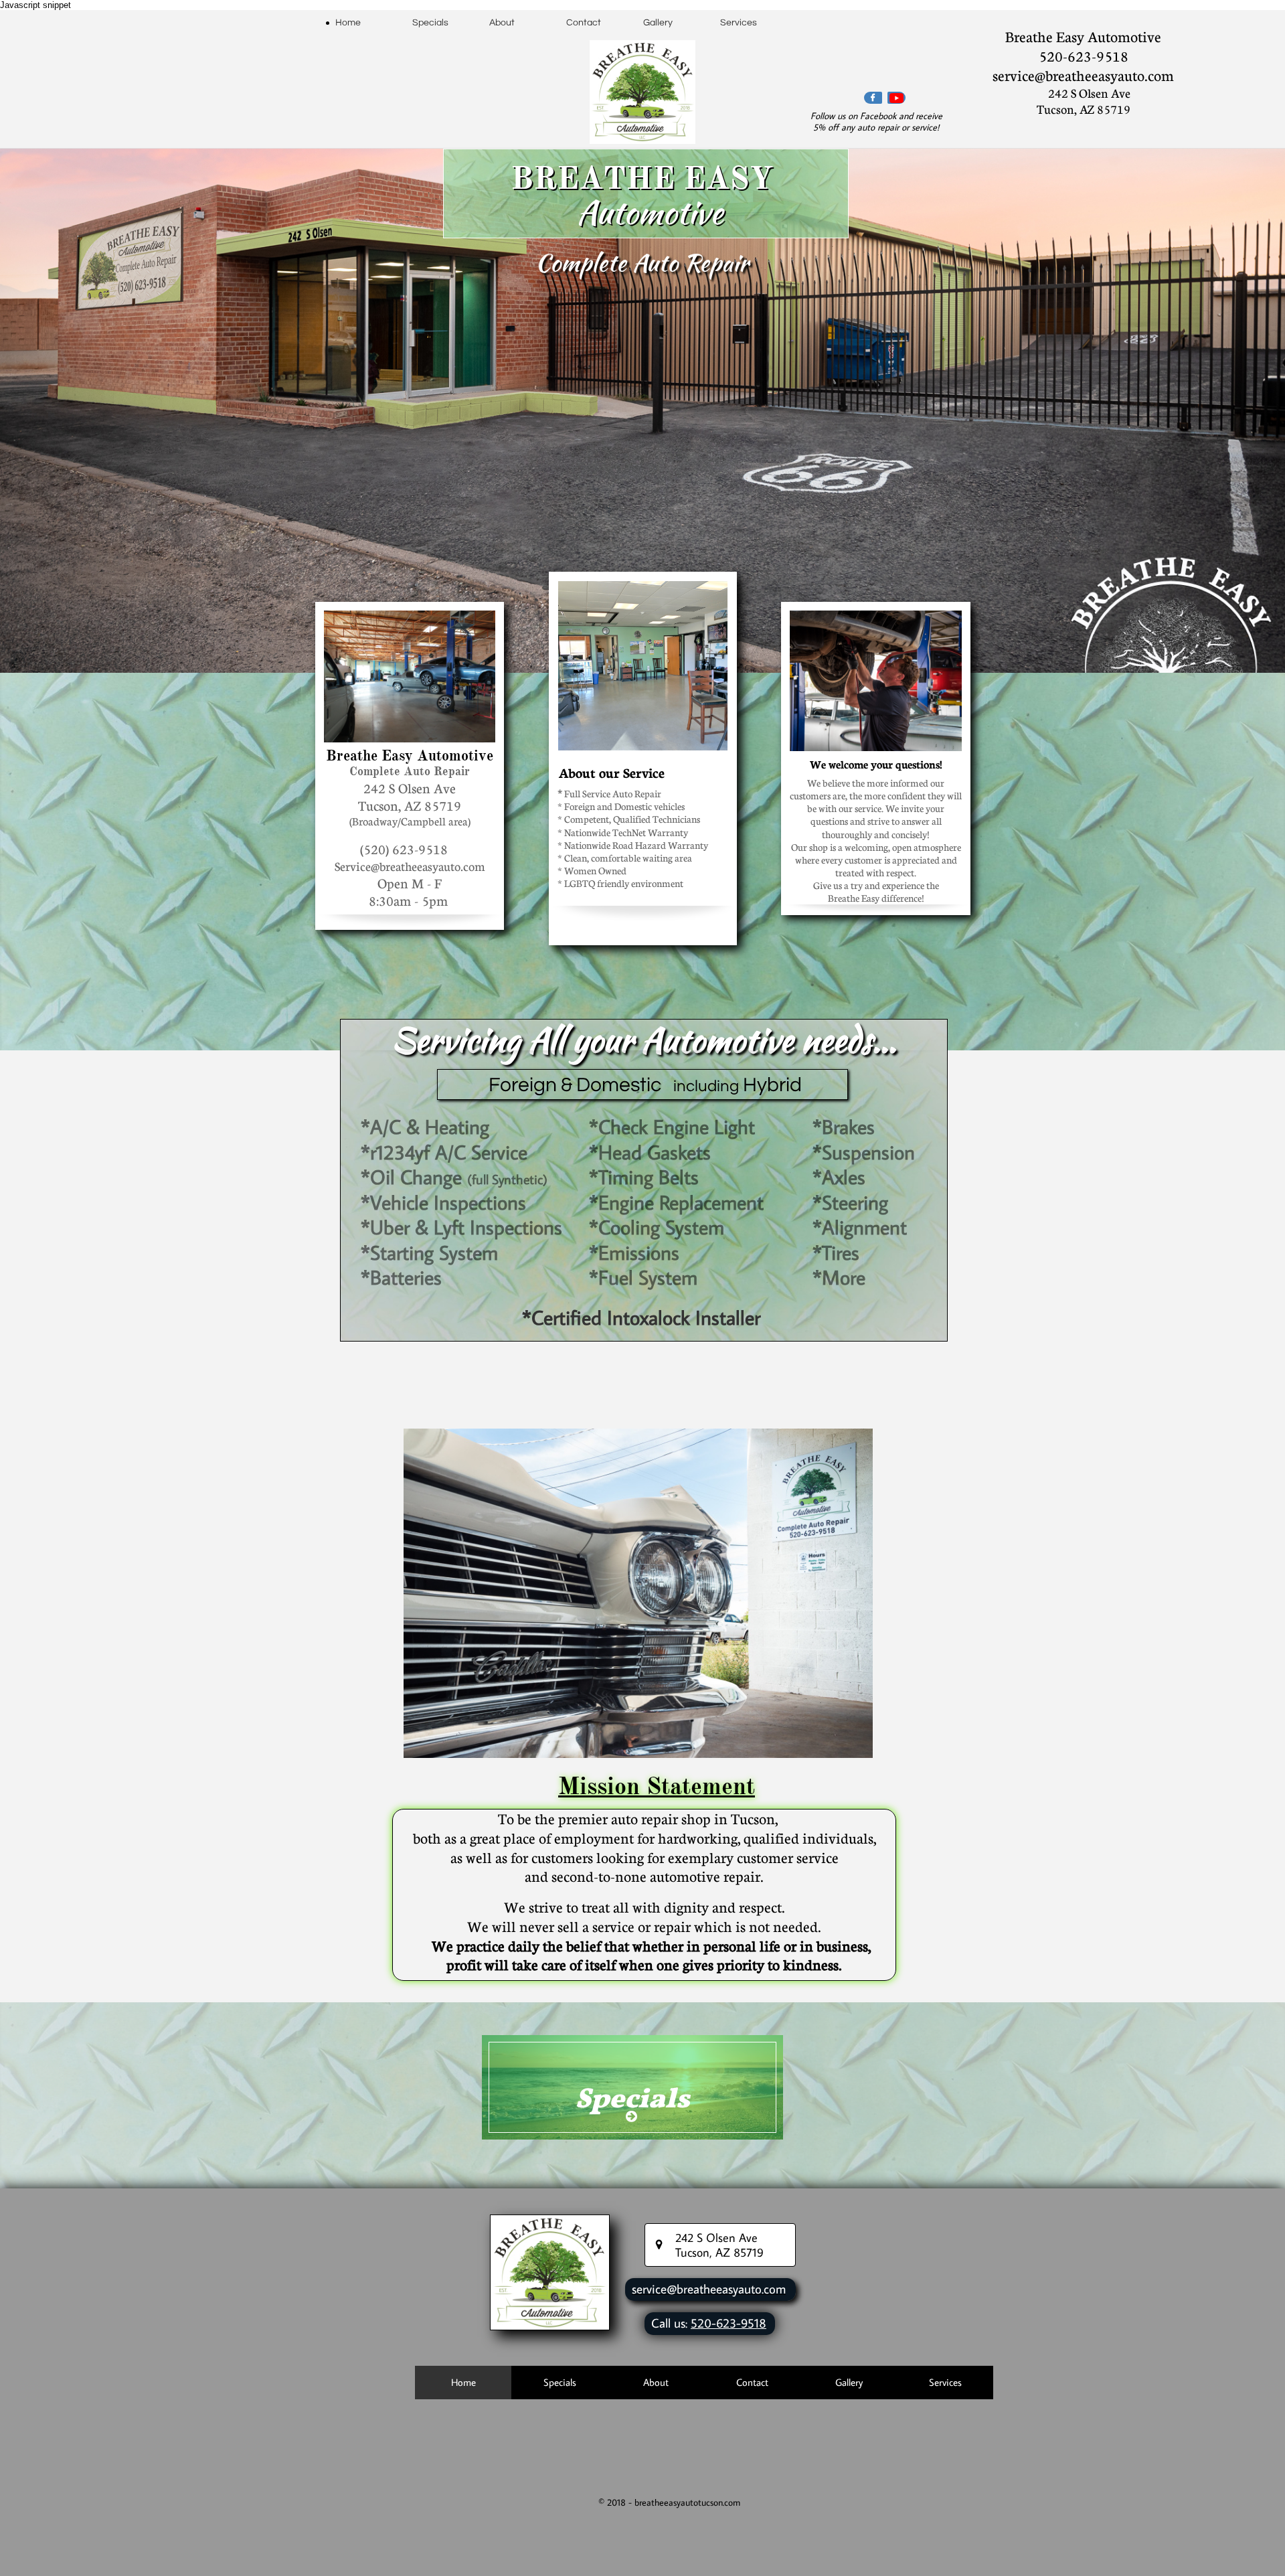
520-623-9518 (729, 2323)
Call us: (671, 2323)
